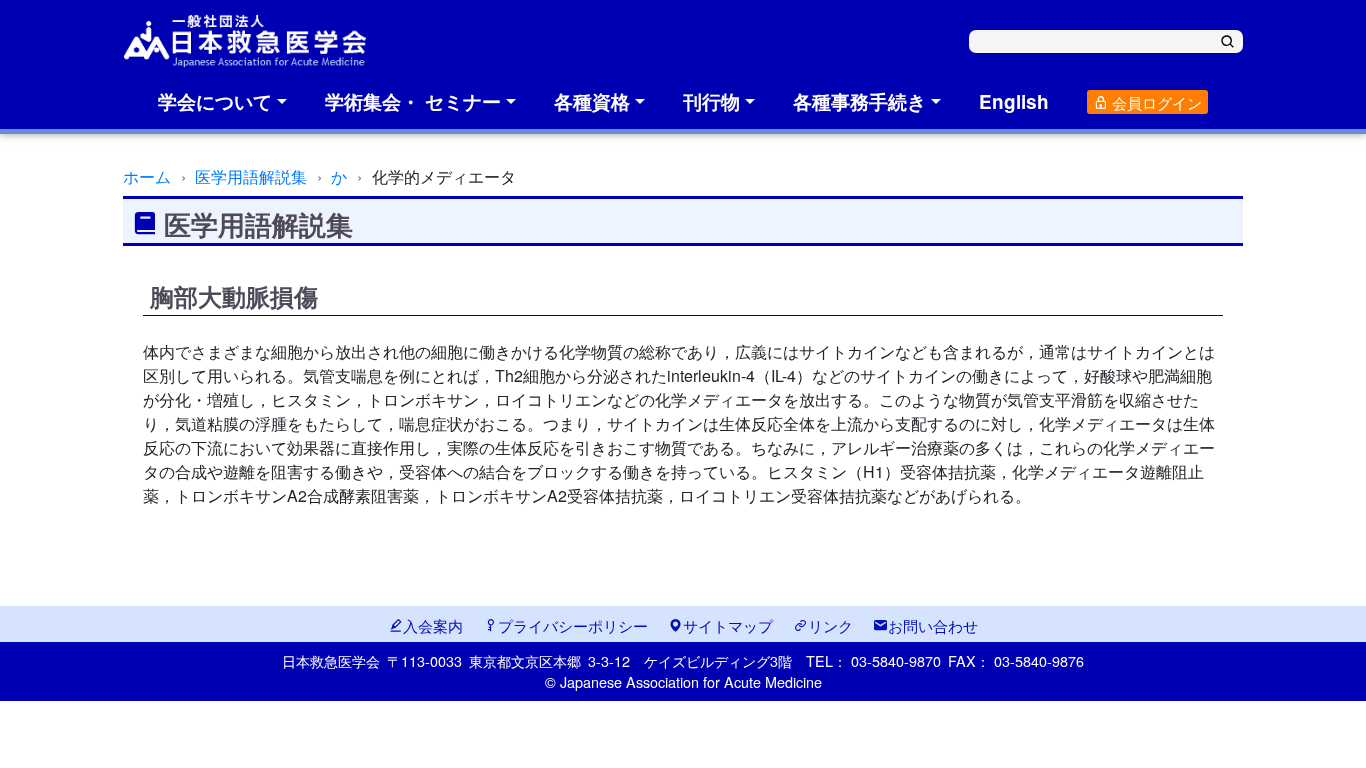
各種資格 (592, 101)
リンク (830, 625)
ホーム (147, 176)
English (1014, 101)
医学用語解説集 (251, 176)
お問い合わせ (933, 625)
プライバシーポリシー (573, 625)
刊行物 (711, 101)
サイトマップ (728, 625)
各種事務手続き (859, 101)
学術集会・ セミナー (413, 101)
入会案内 (433, 625)
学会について (215, 101)
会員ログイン (1155, 102)
